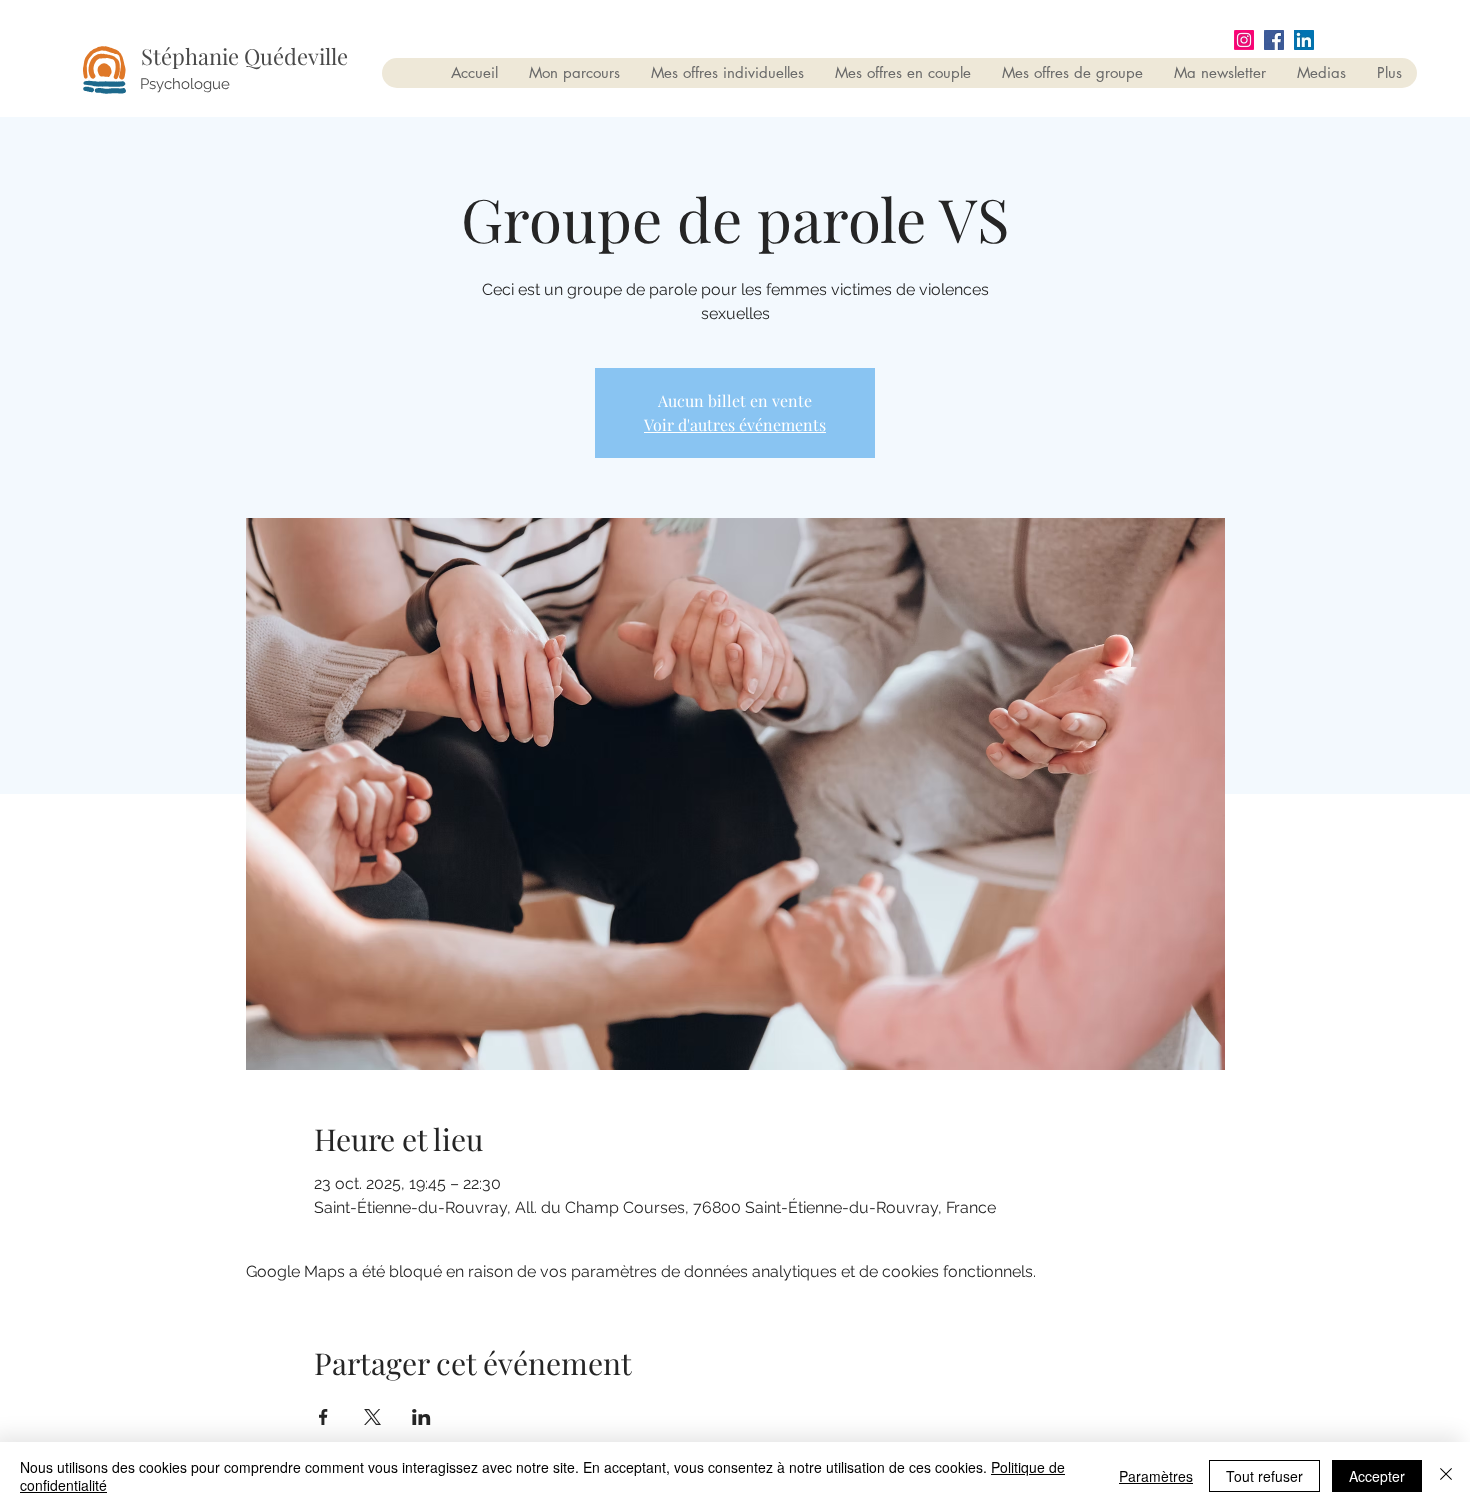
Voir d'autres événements (735, 424)
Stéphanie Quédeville (244, 56)
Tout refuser (1264, 1476)
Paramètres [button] (1156, 1476)
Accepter (1377, 1476)
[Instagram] (1244, 40)
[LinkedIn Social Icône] (1304, 40)
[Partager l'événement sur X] (372, 1417)
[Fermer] (1446, 1476)
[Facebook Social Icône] (1274, 40)
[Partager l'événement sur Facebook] (323, 1417)
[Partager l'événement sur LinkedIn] (421, 1417)
